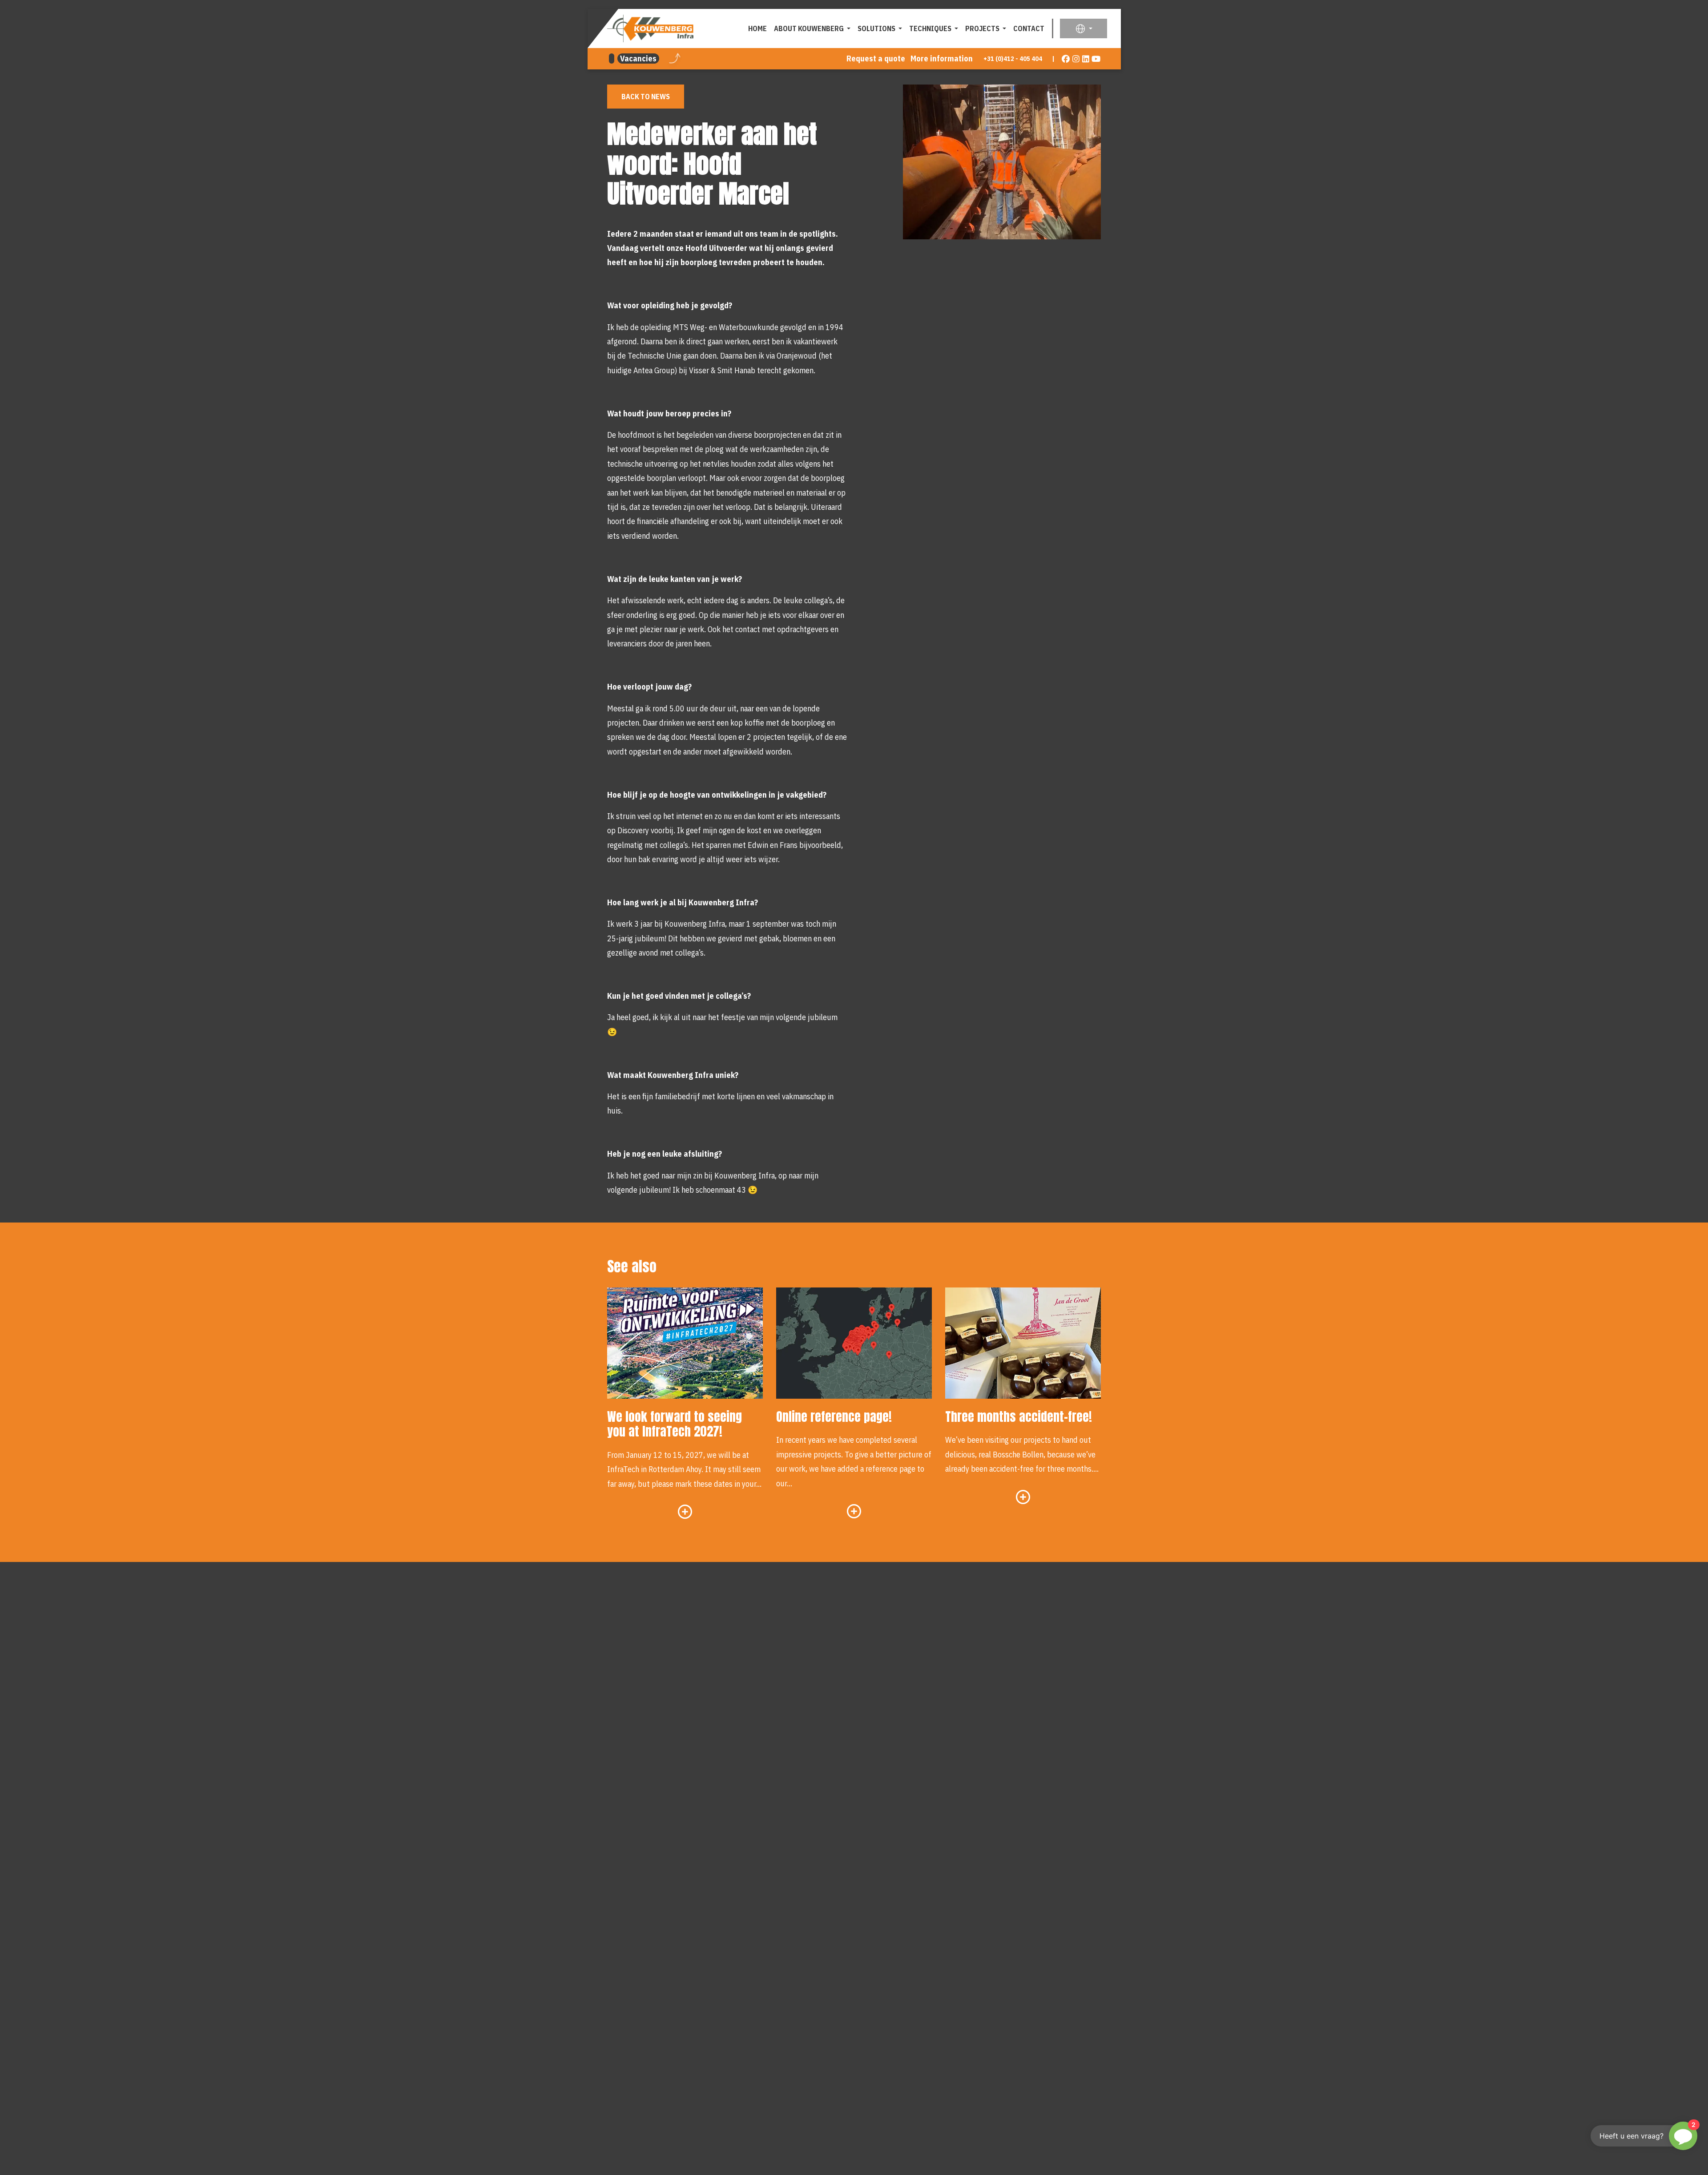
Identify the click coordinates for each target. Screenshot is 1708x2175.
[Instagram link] (1076, 59)
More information (942, 59)
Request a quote (876, 59)
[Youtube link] (1096, 59)
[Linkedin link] (1086, 59)
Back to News (646, 97)
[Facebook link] (1066, 59)
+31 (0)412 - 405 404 (1013, 59)
